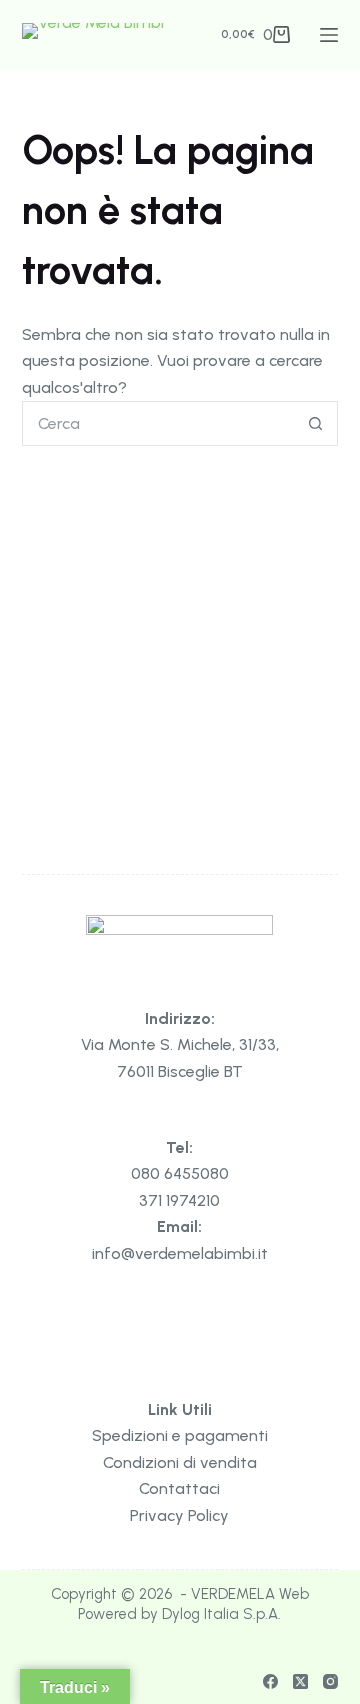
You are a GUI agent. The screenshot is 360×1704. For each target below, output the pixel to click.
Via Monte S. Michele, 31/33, (180, 1044)
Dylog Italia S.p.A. (221, 1614)
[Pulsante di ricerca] (315, 423)
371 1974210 (179, 1200)
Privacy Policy (179, 1515)
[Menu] (329, 35)
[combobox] (159, 423)
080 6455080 (180, 1173)
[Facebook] (270, 1681)
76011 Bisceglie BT (180, 1071)
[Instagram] (330, 1681)
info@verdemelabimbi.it (180, 1253)
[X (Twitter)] (300, 1681)
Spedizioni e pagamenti (180, 1435)
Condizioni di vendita (180, 1462)
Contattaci (179, 1488)
